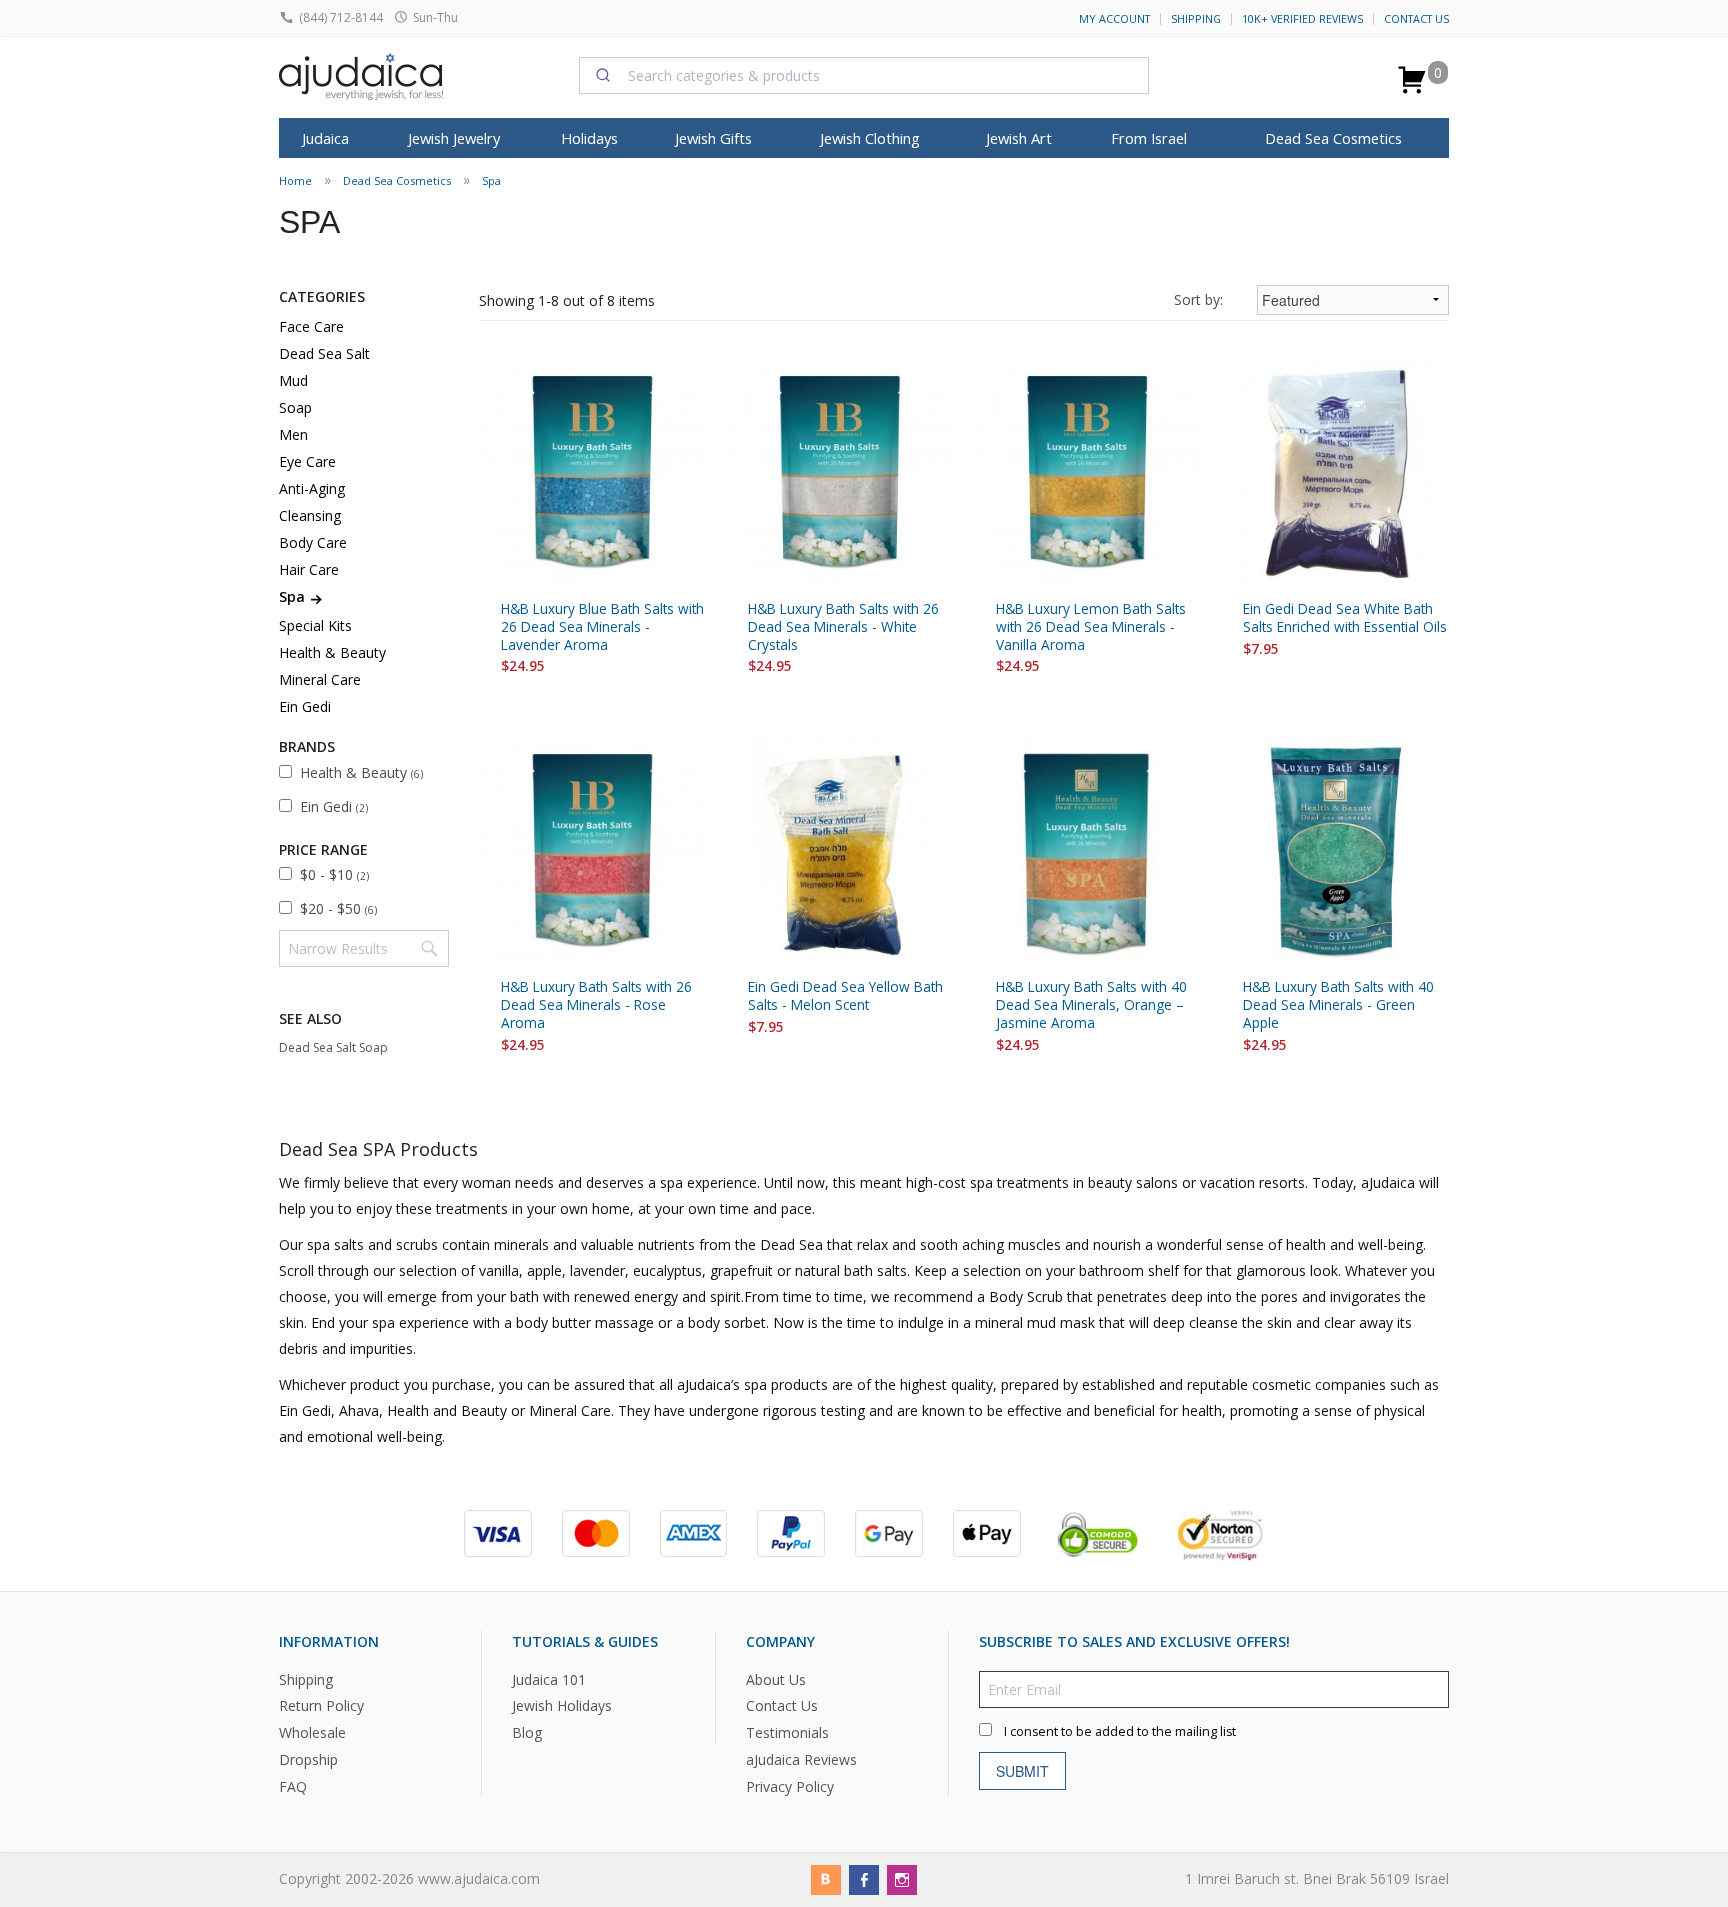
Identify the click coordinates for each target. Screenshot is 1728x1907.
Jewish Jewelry (454, 138)
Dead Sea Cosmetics (1333, 138)
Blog (527, 1732)
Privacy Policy (790, 1786)
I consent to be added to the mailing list (1120, 1730)
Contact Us (1416, 19)
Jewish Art (1019, 138)
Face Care (311, 326)
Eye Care (307, 461)
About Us (776, 1678)
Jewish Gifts (713, 138)
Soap (295, 407)
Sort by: (1198, 299)
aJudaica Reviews (801, 1759)
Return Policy (321, 1705)
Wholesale (312, 1732)
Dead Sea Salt (324, 353)
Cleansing (310, 515)
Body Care (313, 542)
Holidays (589, 138)
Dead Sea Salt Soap (333, 1047)
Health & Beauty (332, 652)
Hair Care (309, 569)
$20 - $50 (338, 908)
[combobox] (864, 75)
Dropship (308, 1759)
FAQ (293, 1786)
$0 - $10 (334, 874)
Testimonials (787, 1732)
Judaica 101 (549, 1678)
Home (295, 180)
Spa (491, 180)
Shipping (1196, 19)
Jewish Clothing (870, 138)
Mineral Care (320, 679)
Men (293, 434)
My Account (1114, 19)
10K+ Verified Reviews (1302, 19)
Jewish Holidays (562, 1705)
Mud (293, 380)
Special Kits (315, 625)
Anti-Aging (312, 488)
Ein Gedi (305, 706)
